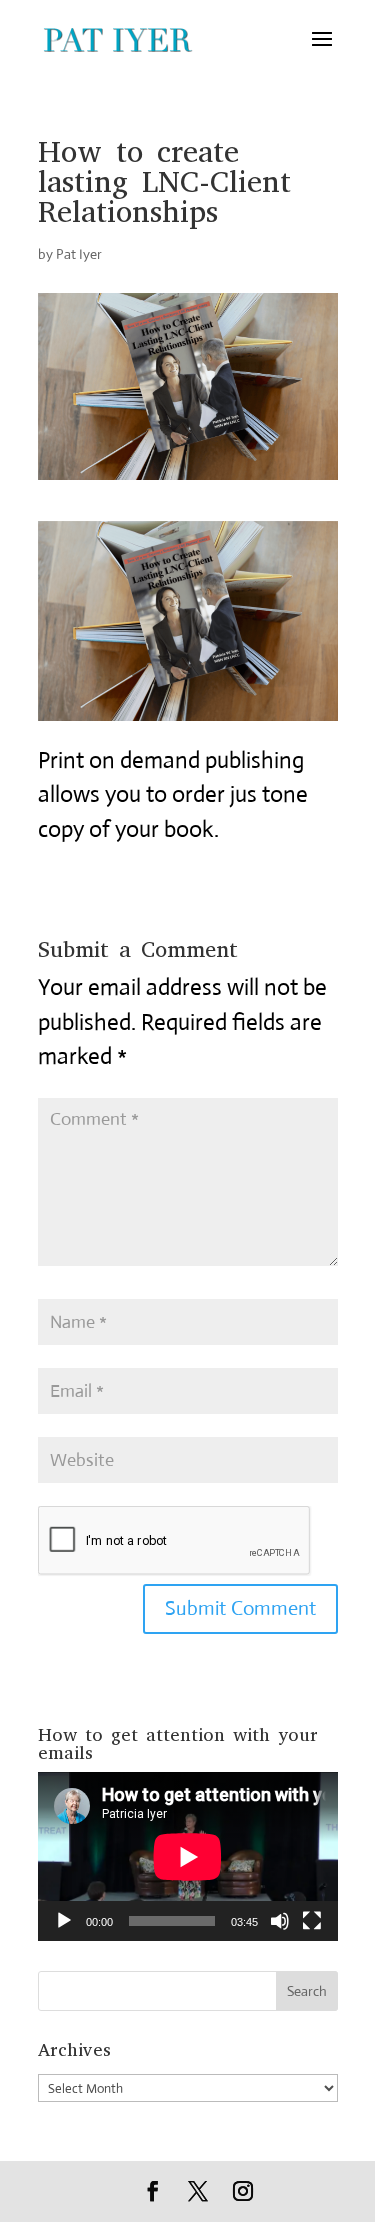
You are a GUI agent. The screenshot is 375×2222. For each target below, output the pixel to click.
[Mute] (280, 1921)
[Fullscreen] (312, 1921)
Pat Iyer (79, 254)
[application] (188, 1856)
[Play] (64, 1921)
